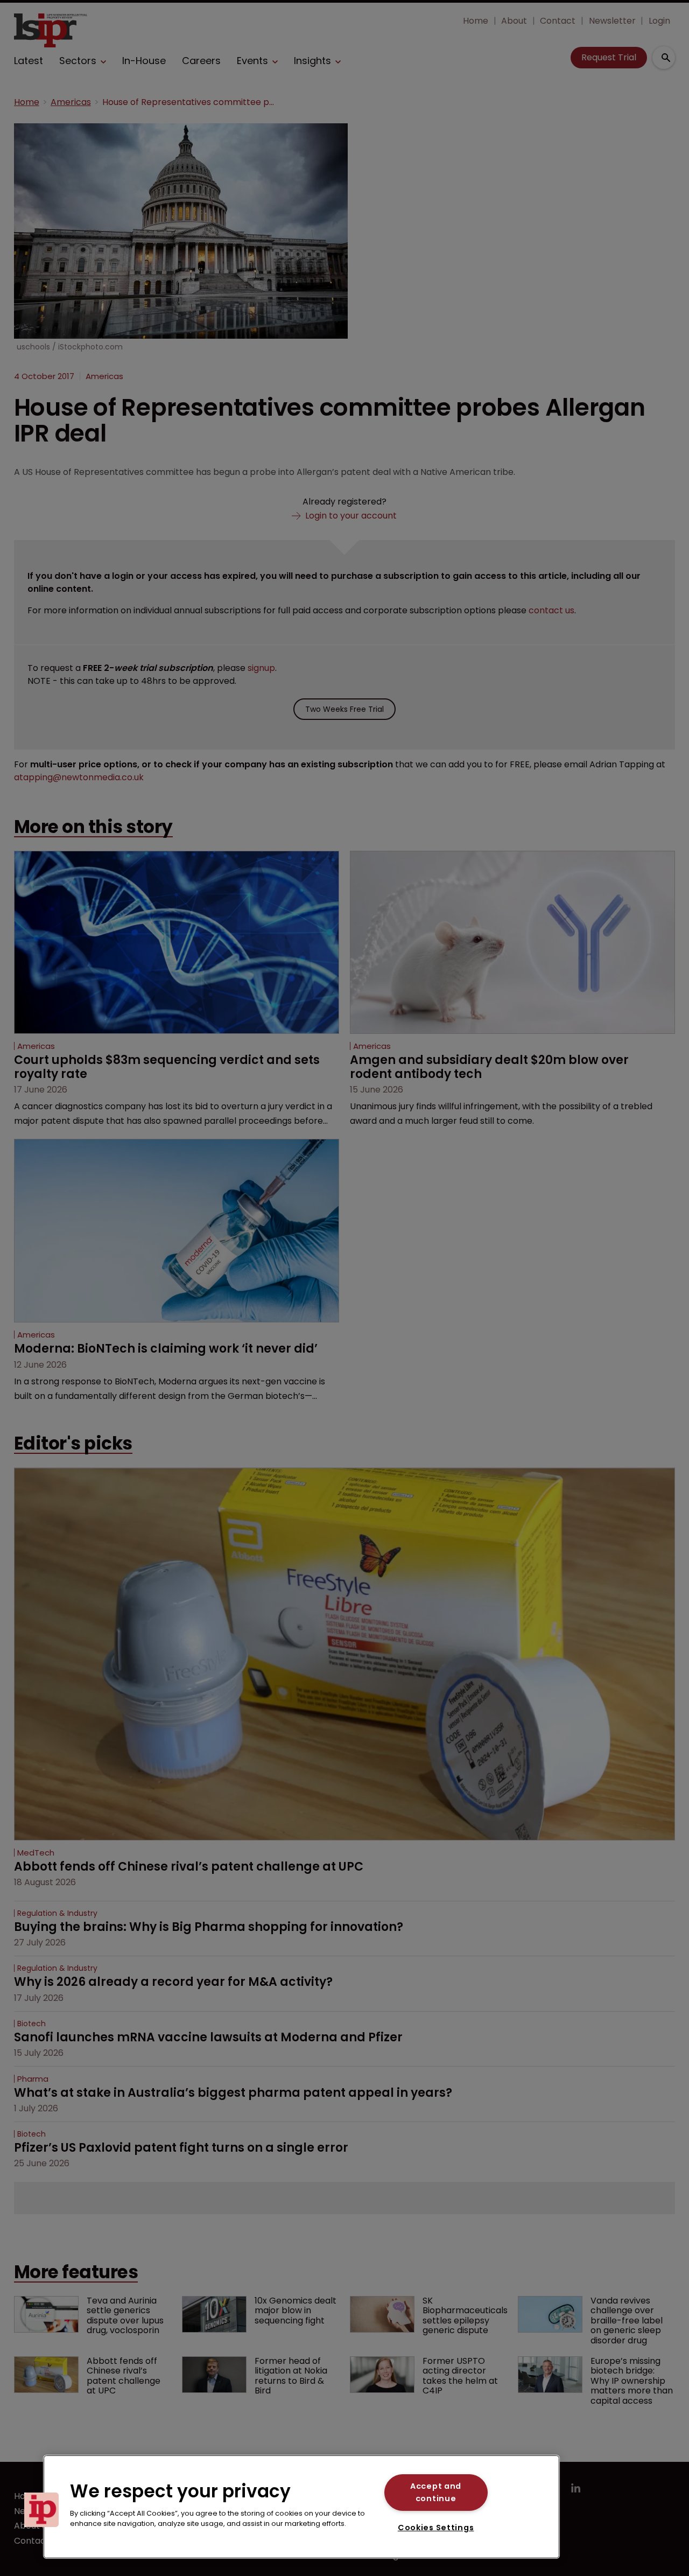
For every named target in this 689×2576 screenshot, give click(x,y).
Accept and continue (436, 2492)
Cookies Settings (436, 2528)
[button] (41, 2510)
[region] (301, 2507)
